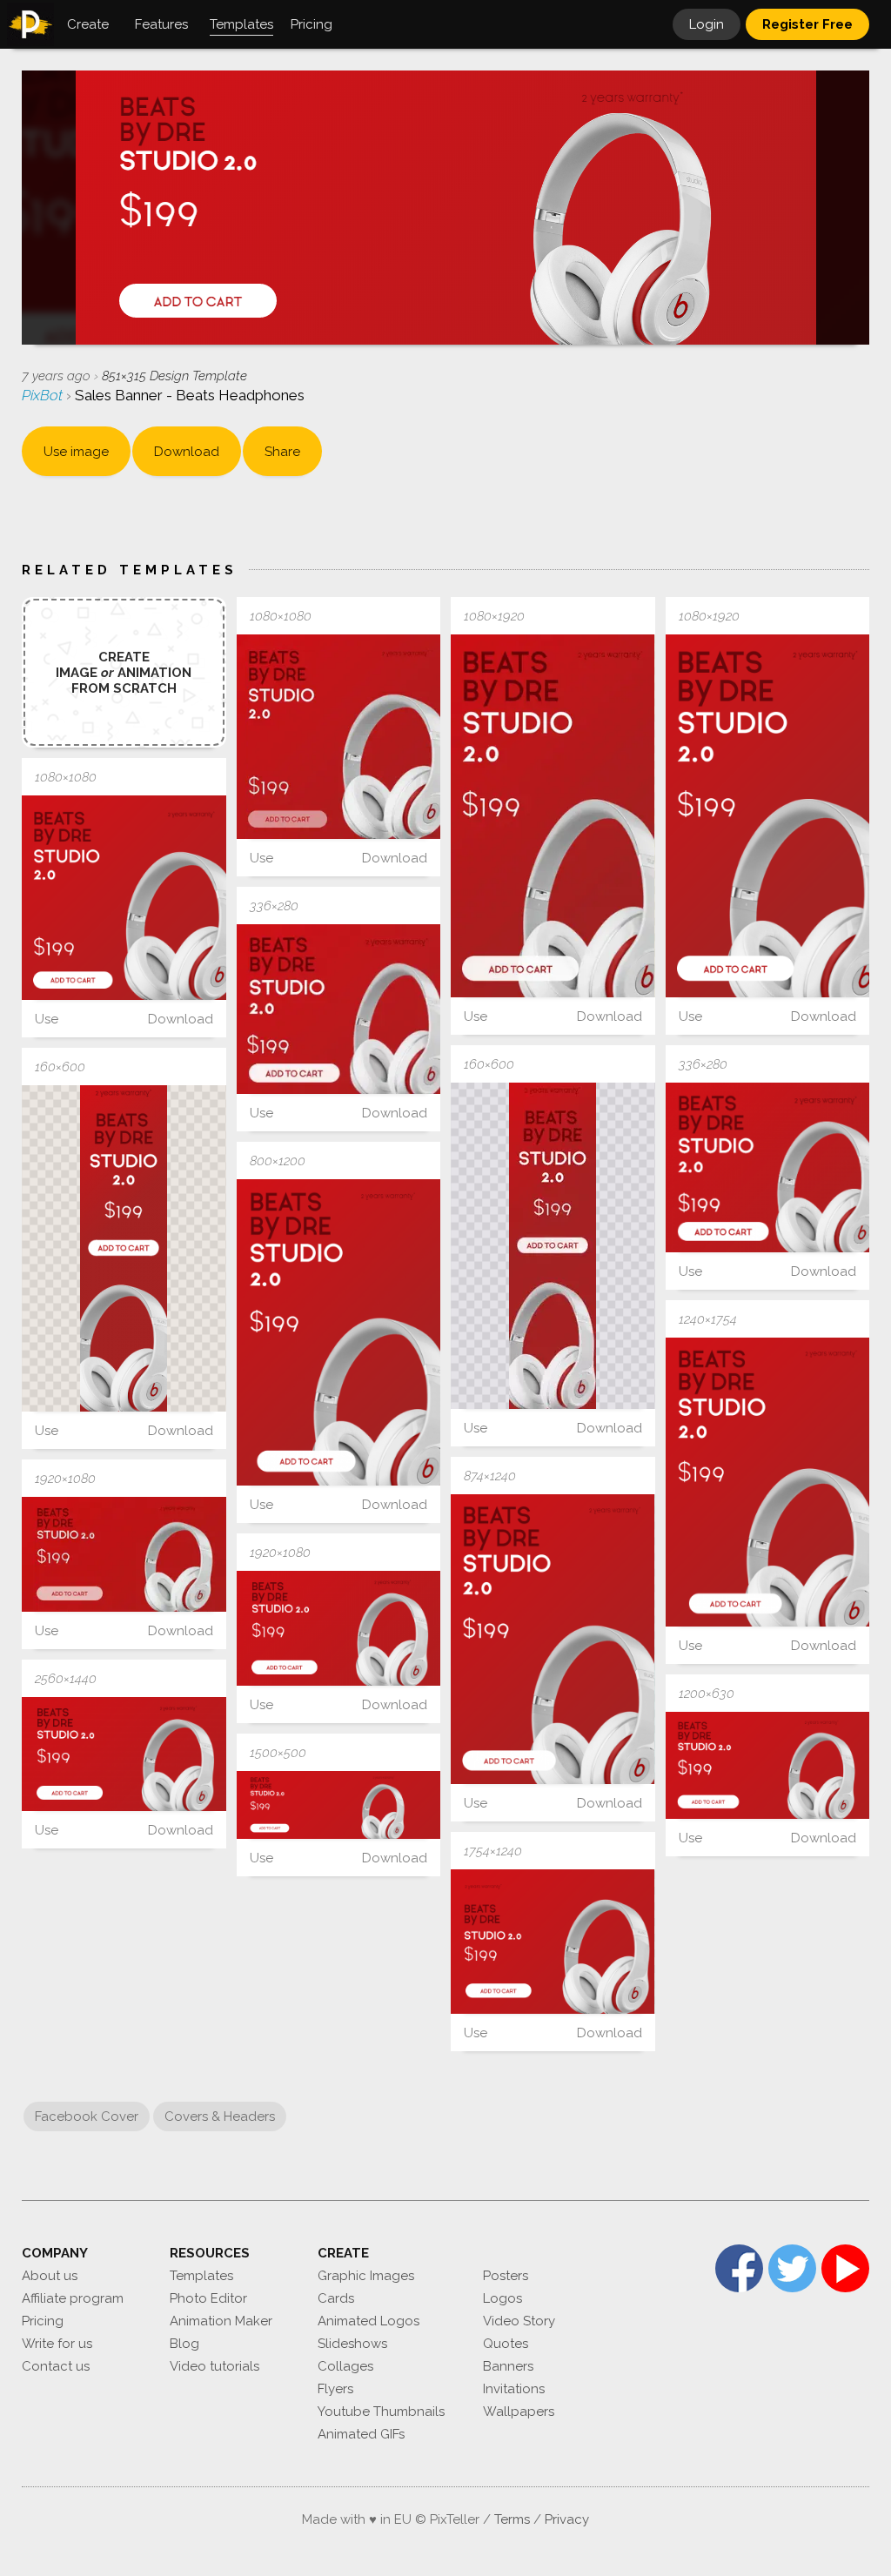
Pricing (43, 2321)
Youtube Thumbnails (381, 2412)
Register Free (807, 24)
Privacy (567, 2519)
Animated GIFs (361, 2434)
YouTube (845, 2268)
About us (50, 2276)
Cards (336, 2298)
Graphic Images (366, 2276)
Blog (184, 2344)
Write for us (57, 2344)
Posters (506, 2276)
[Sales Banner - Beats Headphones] (339, 737)
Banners (508, 2366)
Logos (502, 2298)
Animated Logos (368, 2321)
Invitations (514, 2389)
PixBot (44, 395)
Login (707, 24)
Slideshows (352, 2344)
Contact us (56, 2366)
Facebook (739, 2268)
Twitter (792, 2268)
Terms (512, 2519)
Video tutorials (214, 2366)
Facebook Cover (87, 2116)
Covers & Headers (220, 2116)
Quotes (506, 2344)
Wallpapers (519, 2412)
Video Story (519, 2321)
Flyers (335, 2389)
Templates (201, 2276)
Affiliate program (73, 2298)
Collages (345, 2366)
